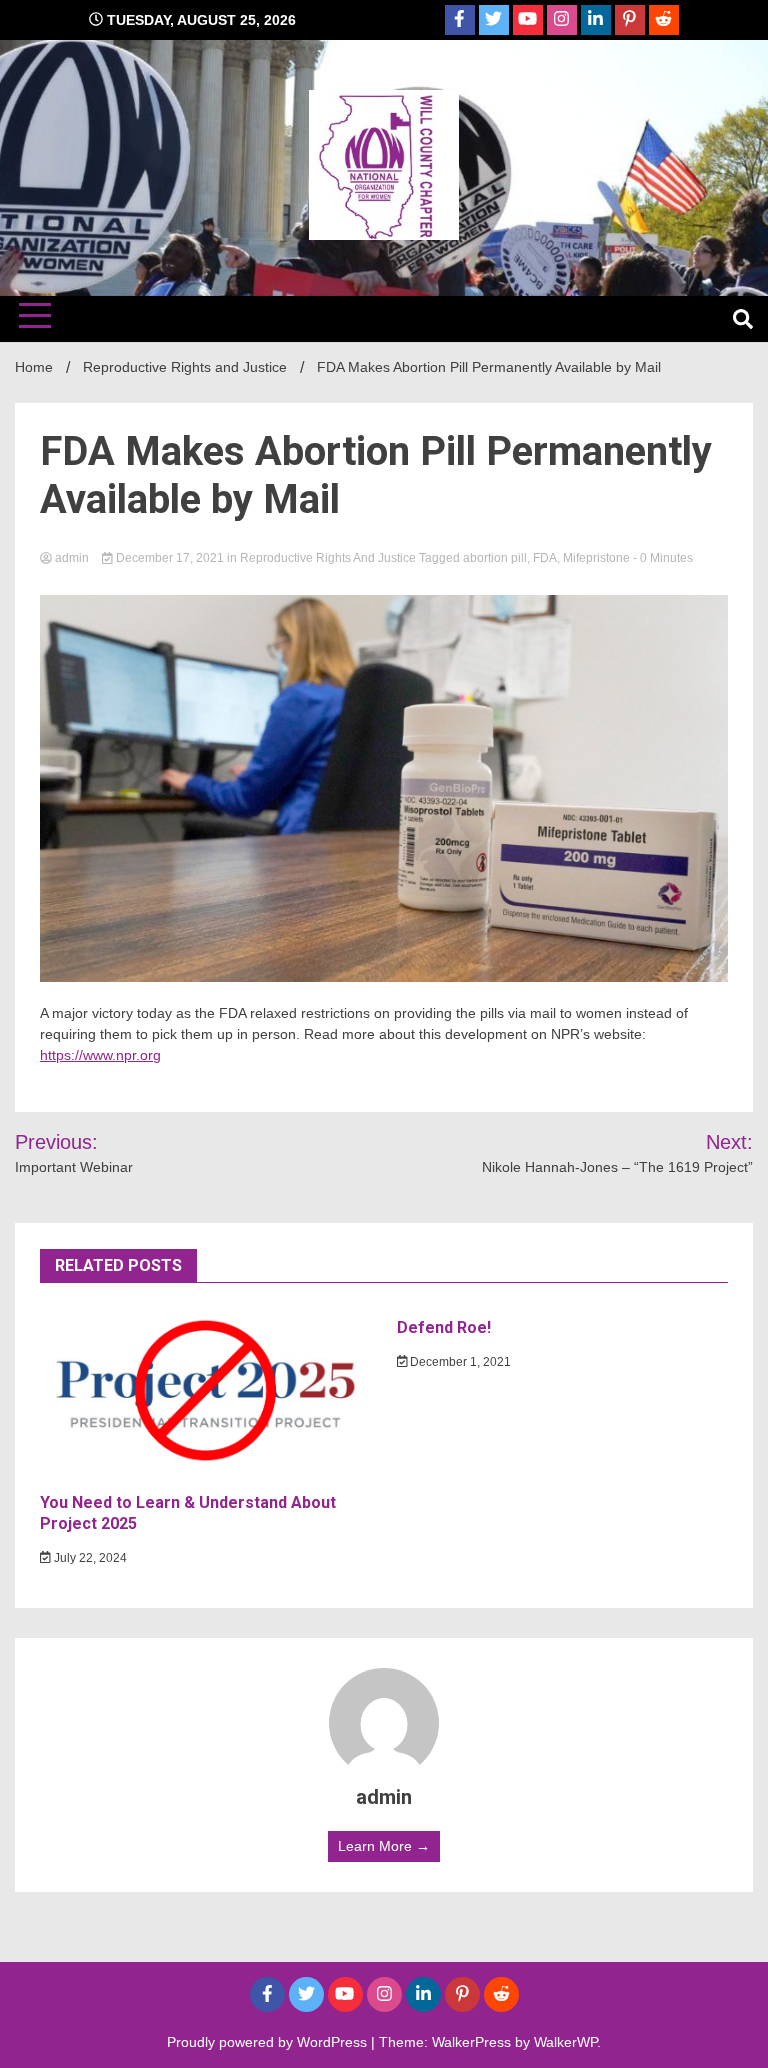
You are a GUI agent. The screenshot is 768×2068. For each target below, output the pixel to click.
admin (72, 558)
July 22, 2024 (89, 1558)
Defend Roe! (444, 1327)
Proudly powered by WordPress (269, 2042)
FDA (545, 558)
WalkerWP (565, 2042)
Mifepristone (596, 558)
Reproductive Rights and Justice (328, 558)
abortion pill (495, 558)
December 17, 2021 (170, 558)
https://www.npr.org (100, 1055)
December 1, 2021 (459, 1362)
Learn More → (384, 1846)
